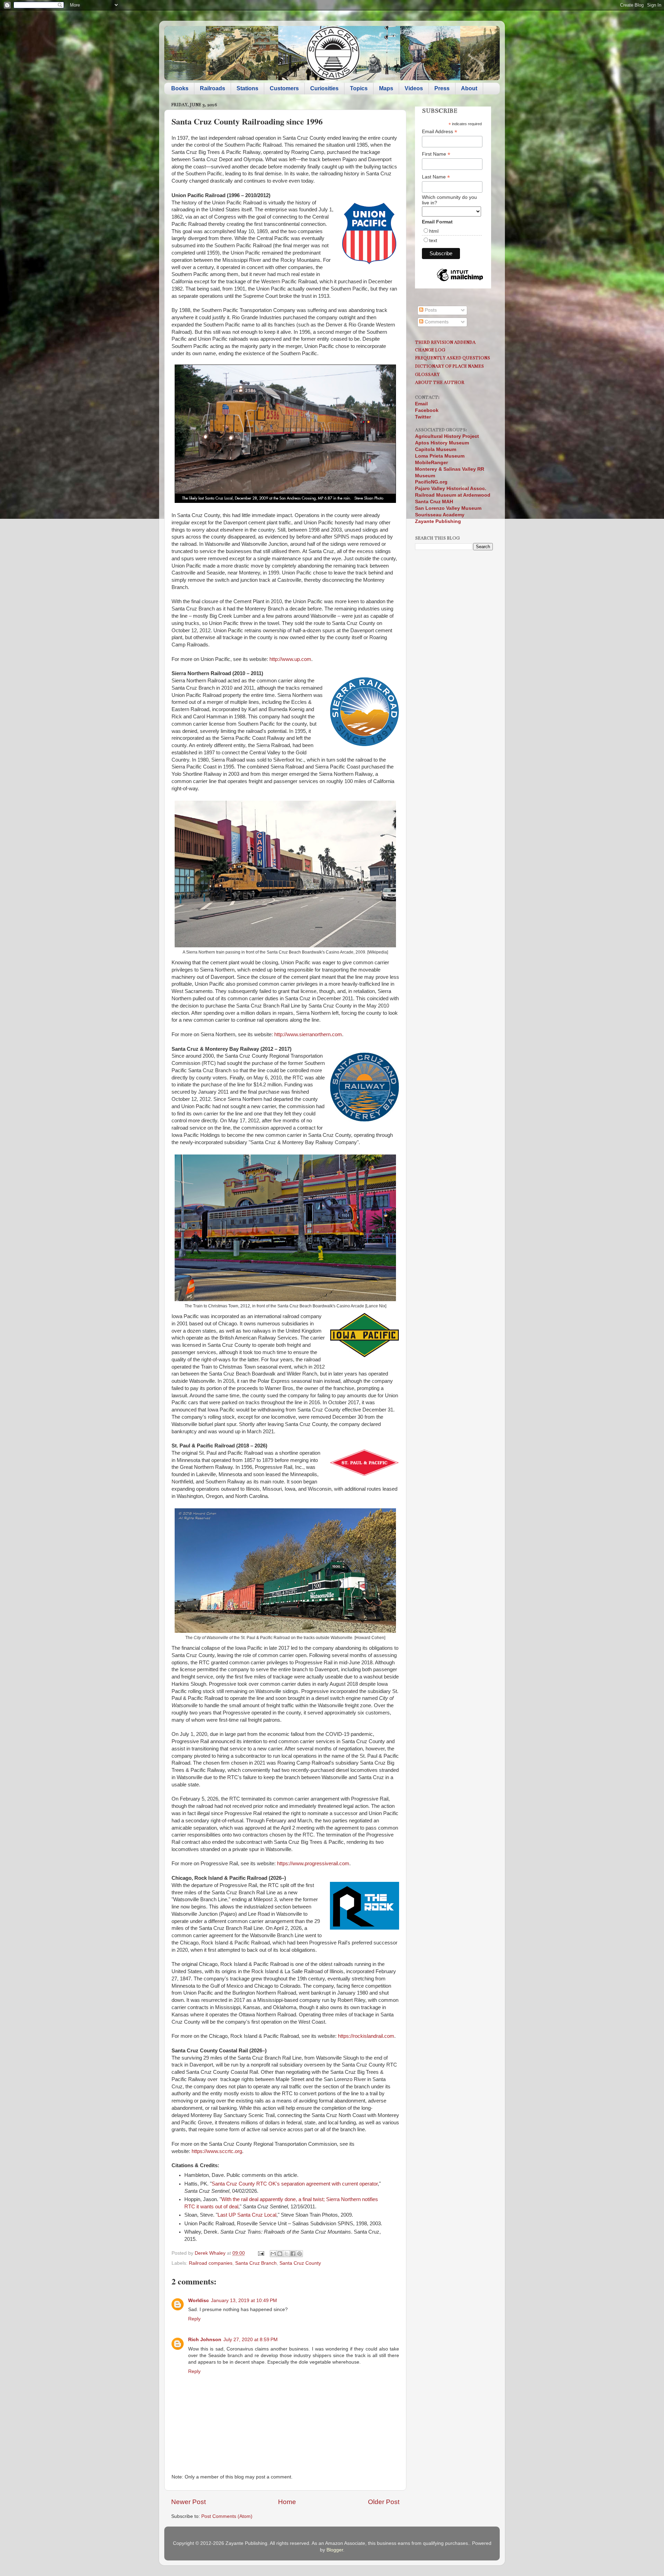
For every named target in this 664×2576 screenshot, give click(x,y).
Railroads (213, 88)
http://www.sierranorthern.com (308, 1034)
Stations (247, 88)
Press (442, 88)
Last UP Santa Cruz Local (247, 2215)
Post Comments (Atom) (227, 2516)
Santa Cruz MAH (434, 502)
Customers (284, 88)
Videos (414, 88)
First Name (436, 154)
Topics (359, 88)
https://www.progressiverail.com (313, 1864)
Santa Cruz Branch (256, 2263)
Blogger (335, 2550)
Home (287, 2502)
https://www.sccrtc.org (217, 2151)
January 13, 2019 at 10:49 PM (244, 2301)
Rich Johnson (205, 2340)
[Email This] (273, 2254)
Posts (430, 310)
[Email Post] (261, 2253)
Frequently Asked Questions (453, 358)
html (434, 231)
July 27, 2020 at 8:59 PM (251, 2340)
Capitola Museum (436, 449)
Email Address (440, 132)
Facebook (427, 410)
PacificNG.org (431, 482)
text (433, 240)
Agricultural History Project (447, 436)
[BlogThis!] (280, 2254)
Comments (436, 322)
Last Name (436, 177)
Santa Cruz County (300, 2263)
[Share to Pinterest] (299, 2254)
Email (421, 404)
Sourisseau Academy (440, 515)
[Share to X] (286, 2254)
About (469, 88)
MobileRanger (431, 463)
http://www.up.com (290, 659)
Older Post (384, 2502)
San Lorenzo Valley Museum (448, 508)
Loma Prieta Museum (440, 456)
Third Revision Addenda (445, 342)
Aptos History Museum (442, 443)
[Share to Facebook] (293, 2254)
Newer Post (188, 2502)
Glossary (427, 374)
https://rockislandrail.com (366, 2036)
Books (180, 88)
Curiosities (324, 88)
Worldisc (199, 2301)
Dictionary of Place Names (449, 366)
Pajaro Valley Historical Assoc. (451, 489)
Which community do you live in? (449, 200)
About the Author (440, 382)
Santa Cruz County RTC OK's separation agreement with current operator (295, 2184)
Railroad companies (211, 2263)
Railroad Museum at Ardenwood (453, 495)
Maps (386, 88)
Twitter (423, 417)
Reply (194, 2319)
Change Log (430, 350)
